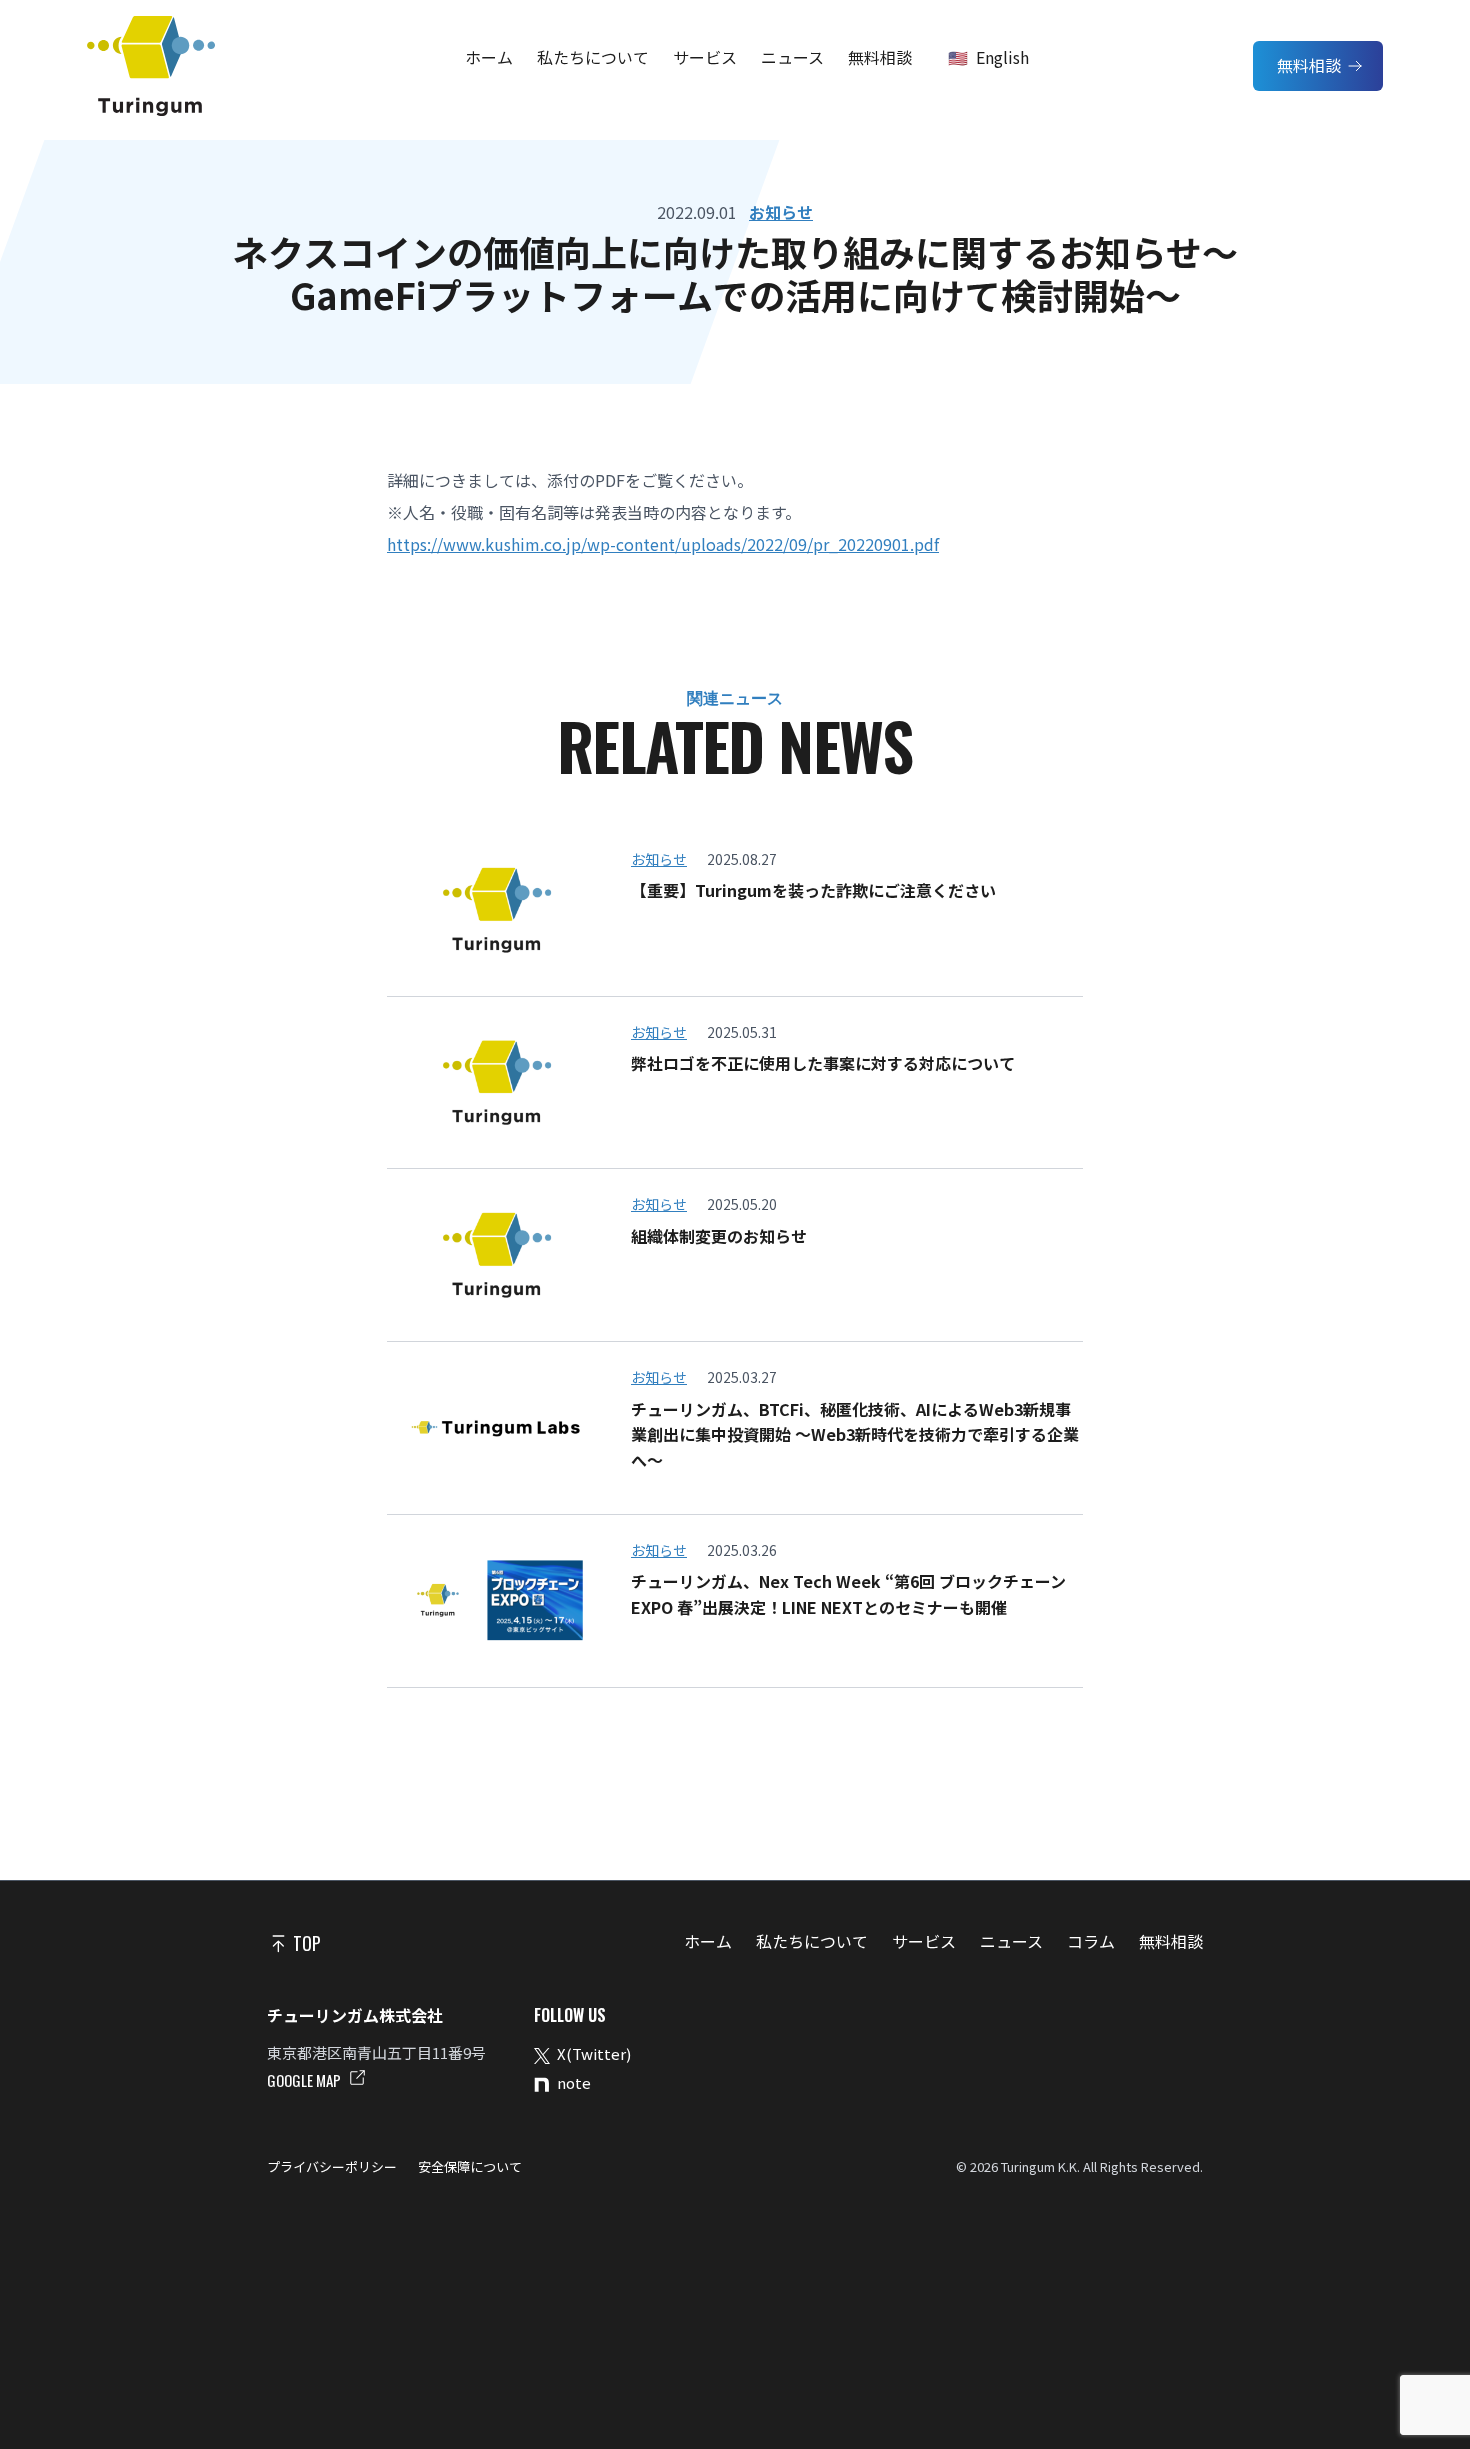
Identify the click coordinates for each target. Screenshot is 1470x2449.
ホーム (489, 57)
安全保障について (468, 2166)
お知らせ (781, 212)
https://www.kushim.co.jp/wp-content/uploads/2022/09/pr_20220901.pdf (663, 544)
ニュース (792, 57)
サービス (705, 57)
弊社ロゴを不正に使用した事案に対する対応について (823, 1063)
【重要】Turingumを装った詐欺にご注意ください (813, 890)
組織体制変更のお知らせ (719, 1236)
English (1002, 57)
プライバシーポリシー (333, 2166)
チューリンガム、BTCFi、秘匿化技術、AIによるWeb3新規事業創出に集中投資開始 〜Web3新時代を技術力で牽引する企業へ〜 (855, 1434)
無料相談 (880, 57)
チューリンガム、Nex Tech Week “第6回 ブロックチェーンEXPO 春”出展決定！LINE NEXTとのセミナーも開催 (848, 1594)
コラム (1091, 1941)
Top (305, 1943)
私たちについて (593, 57)
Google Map (305, 2080)
